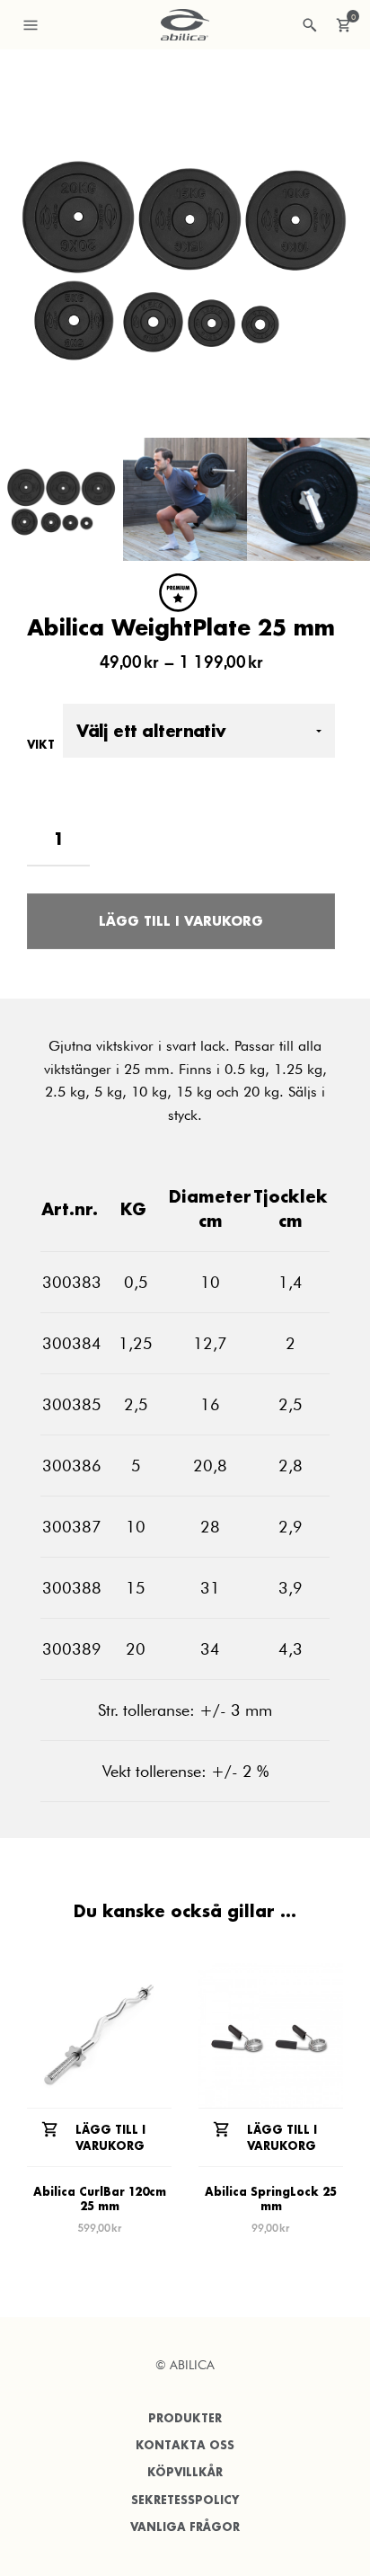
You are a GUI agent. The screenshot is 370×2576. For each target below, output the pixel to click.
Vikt (41, 745)
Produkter (185, 2418)
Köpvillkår (185, 2472)
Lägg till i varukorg (181, 921)
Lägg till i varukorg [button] (110, 2138)
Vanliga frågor (185, 2527)
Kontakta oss (185, 2445)
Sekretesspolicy (185, 2500)
